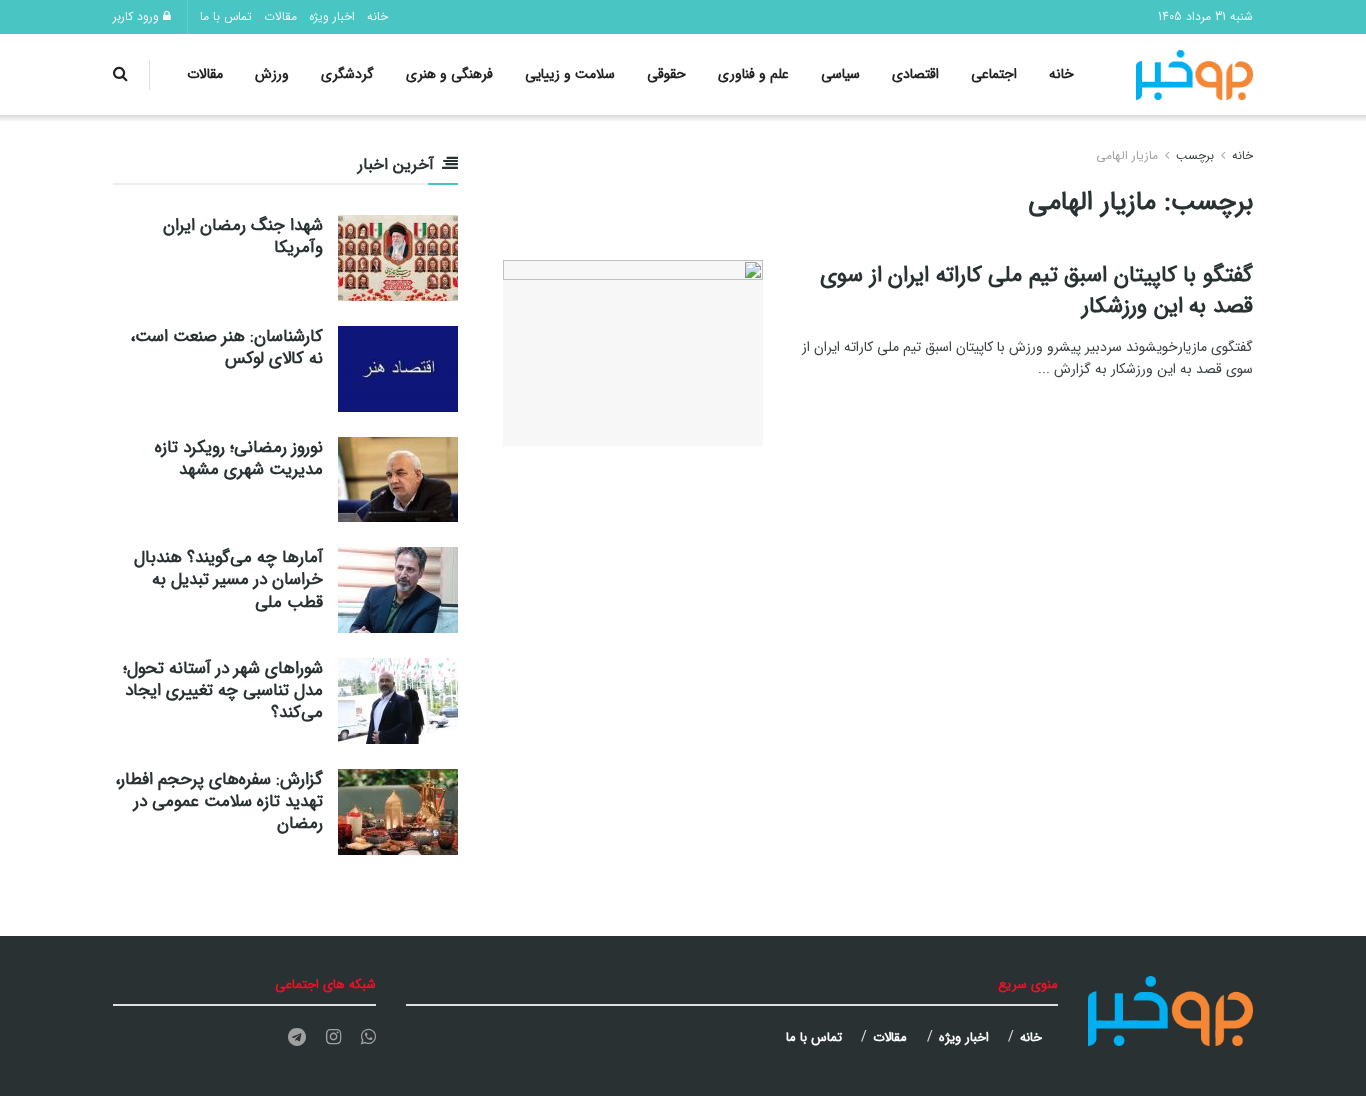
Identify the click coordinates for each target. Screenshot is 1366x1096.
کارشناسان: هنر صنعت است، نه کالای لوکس (226, 347)
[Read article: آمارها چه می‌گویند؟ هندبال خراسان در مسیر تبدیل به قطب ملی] (398, 590)
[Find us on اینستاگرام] (333, 1038)
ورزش (272, 74)
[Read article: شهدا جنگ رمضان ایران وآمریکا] (398, 258)
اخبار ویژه (332, 16)
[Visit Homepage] (1195, 75)
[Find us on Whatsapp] (368, 1038)
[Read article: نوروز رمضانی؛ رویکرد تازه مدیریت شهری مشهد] (398, 480)
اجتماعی (994, 74)
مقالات (280, 16)
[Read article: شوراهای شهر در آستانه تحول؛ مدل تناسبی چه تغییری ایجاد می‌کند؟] (398, 701)
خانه (377, 16)
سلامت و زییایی (570, 74)
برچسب (1195, 155)
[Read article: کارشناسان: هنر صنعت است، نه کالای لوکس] (398, 369)
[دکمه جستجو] (120, 74)
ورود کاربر (138, 16)
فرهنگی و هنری (449, 74)
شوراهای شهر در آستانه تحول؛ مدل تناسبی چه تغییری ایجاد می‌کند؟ (223, 690)
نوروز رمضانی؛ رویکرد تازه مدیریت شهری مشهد (239, 458)
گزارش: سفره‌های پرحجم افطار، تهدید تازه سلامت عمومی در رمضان (219, 801)
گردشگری (347, 74)
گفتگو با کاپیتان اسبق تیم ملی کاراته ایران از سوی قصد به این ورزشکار (1036, 290)
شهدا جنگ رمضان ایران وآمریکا (243, 236)
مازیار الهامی (1127, 155)
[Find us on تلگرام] (297, 1038)
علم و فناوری (753, 74)
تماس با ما (226, 16)
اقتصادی (915, 74)
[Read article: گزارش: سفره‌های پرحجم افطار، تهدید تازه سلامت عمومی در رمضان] (398, 812)
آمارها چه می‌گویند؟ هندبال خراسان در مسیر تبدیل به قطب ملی (228, 579)
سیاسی (840, 74)
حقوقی (666, 74)
